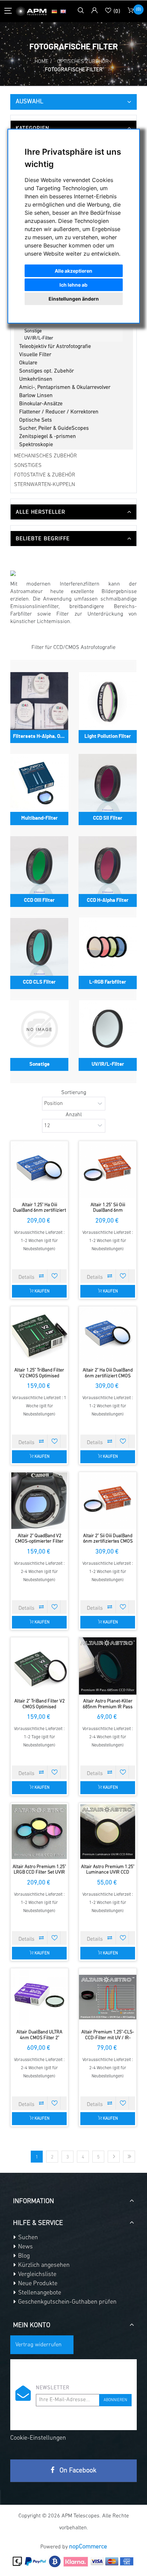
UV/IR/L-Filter (39, 338)
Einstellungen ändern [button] (74, 299)
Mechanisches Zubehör (45, 456)
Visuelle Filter (35, 355)
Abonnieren (115, 2400)
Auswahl (30, 102)
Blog (23, 2256)
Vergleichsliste (37, 2275)
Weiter (114, 2157)
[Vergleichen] (42, 1276)
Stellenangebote (39, 2293)
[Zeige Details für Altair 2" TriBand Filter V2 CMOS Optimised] (39, 1666)
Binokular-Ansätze (41, 404)
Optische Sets (36, 420)
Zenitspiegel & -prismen (48, 437)
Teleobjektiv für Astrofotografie (55, 347)
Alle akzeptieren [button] (73, 271)
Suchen (27, 2238)
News (25, 2247)
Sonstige (33, 331)
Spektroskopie (36, 445)
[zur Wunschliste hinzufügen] (55, 1276)
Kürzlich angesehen (43, 2266)
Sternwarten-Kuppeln (44, 485)
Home (42, 62)
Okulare (28, 363)
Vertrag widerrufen (38, 2345)
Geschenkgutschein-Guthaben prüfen (67, 2302)
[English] (63, 11)
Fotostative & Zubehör (45, 475)
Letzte (129, 2157)
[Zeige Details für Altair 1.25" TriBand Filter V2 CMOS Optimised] (39, 1335)
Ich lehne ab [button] (73, 285)
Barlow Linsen (36, 396)
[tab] (73, 128)
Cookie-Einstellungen (38, 2438)
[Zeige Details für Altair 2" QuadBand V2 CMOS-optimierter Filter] (39, 1501)
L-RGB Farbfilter (41, 324)
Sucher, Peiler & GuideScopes (54, 428)
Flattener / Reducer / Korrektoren (59, 412)
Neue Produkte (37, 2284)
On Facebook (77, 2471)
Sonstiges (28, 466)
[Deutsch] (54, 11)
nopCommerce (88, 2547)
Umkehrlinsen (36, 379)
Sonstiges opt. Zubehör (46, 371)
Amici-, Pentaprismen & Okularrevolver (65, 388)
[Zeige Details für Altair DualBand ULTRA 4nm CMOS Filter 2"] (39, 1997)
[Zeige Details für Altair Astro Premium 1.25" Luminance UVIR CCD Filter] (108, 1832)
